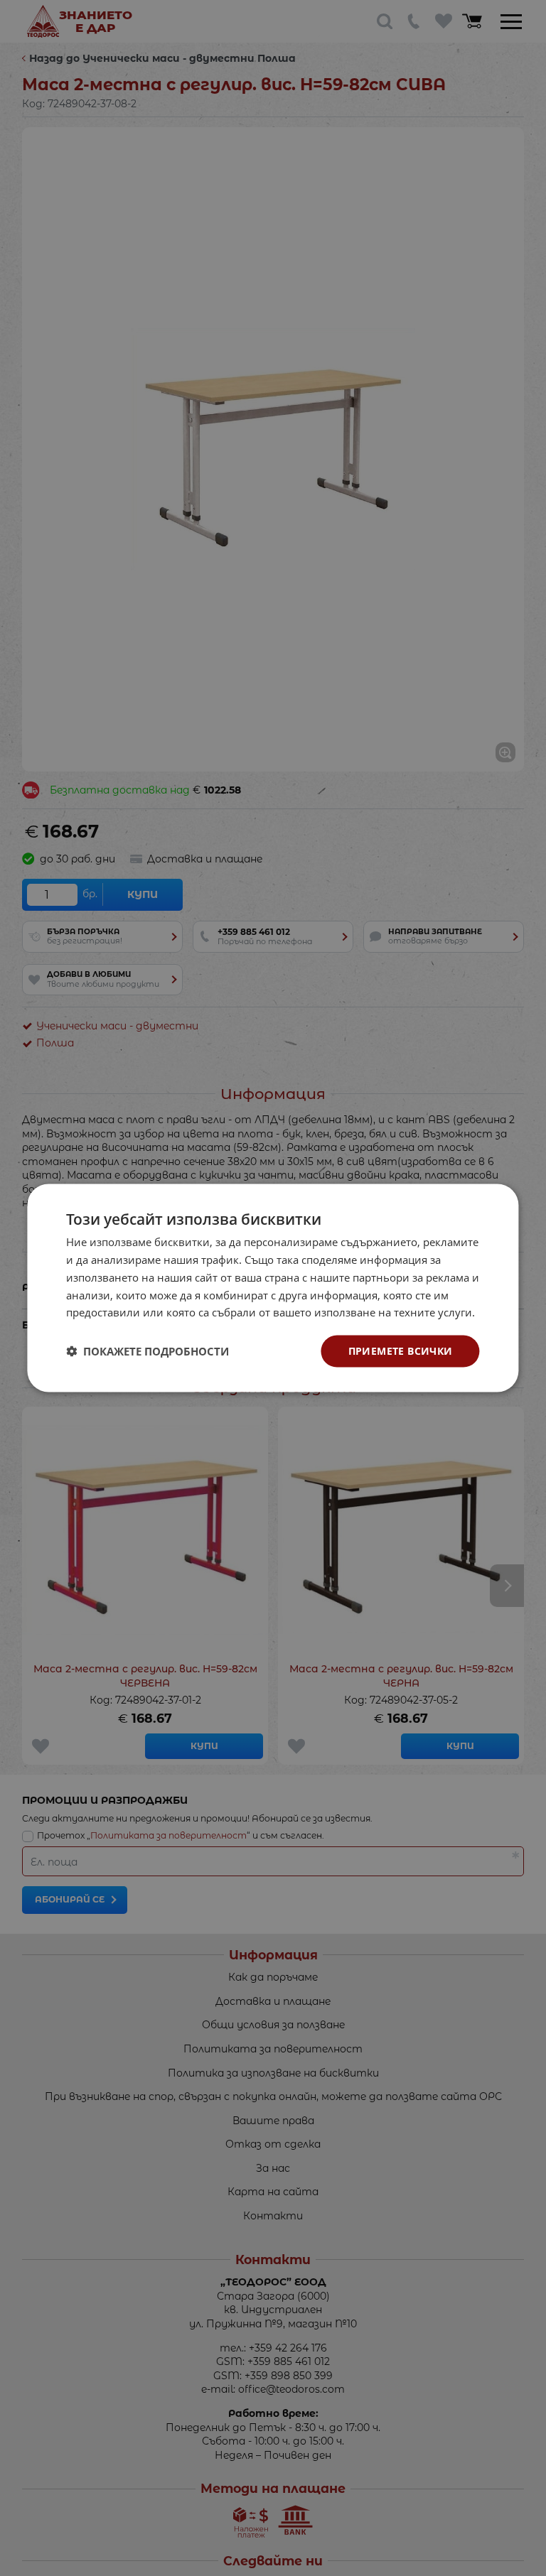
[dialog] (273, 1288)
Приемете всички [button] (401, 1351)
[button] (148, 1351)
